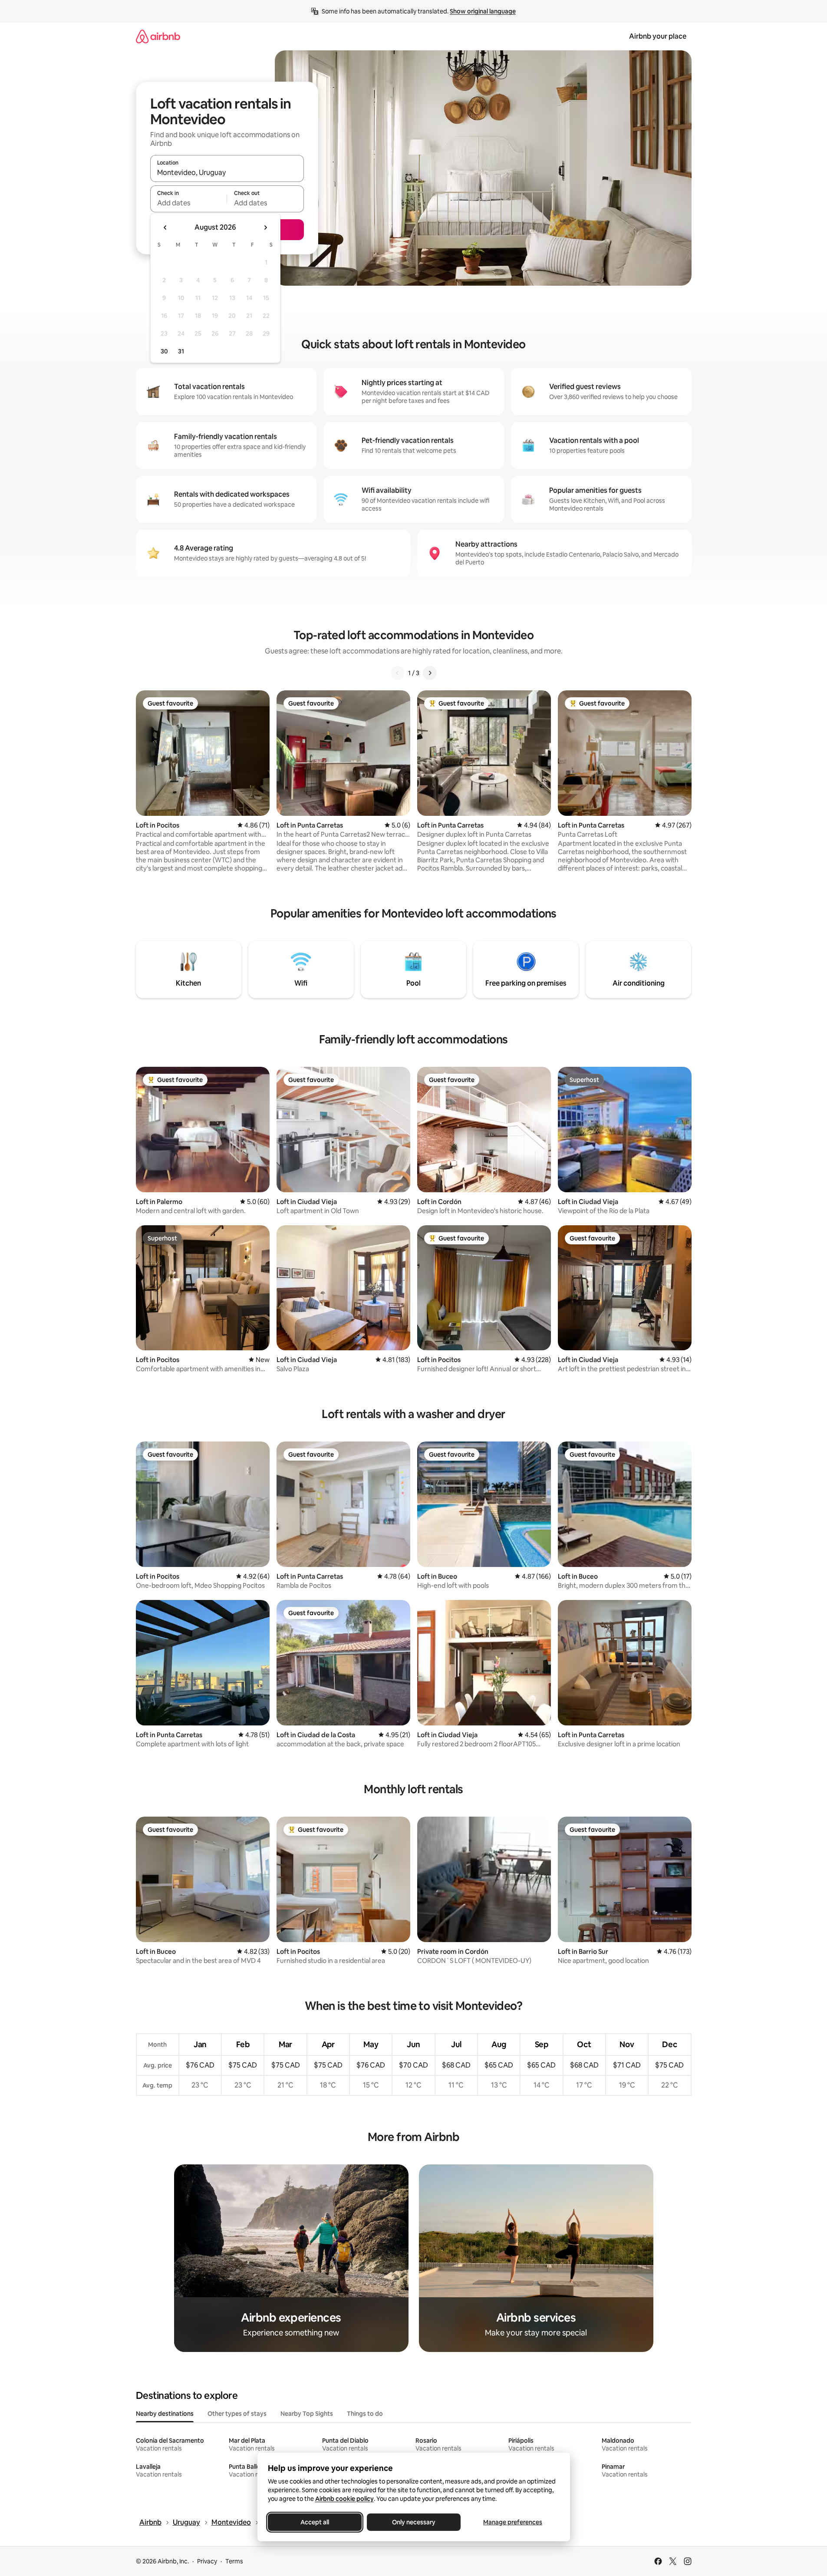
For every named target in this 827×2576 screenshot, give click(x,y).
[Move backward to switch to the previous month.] (165, 228)
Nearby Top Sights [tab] (307, 2414)
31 (181, 351)
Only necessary (414, 2522)
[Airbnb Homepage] (158, 36)
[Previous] (398, 673)
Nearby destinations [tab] (165, 2414)
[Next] (430, 673)
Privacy (207, 2561)
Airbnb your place (658, 36)
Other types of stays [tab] (237, 2414)
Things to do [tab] (365, 2414)
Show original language (483, 11)
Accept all (315, 2522)
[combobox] (227, 172)
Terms (234, 2561)
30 (164, 351)
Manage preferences (513, 2522)
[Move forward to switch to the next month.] (265, 228)
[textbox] (189, 203)
